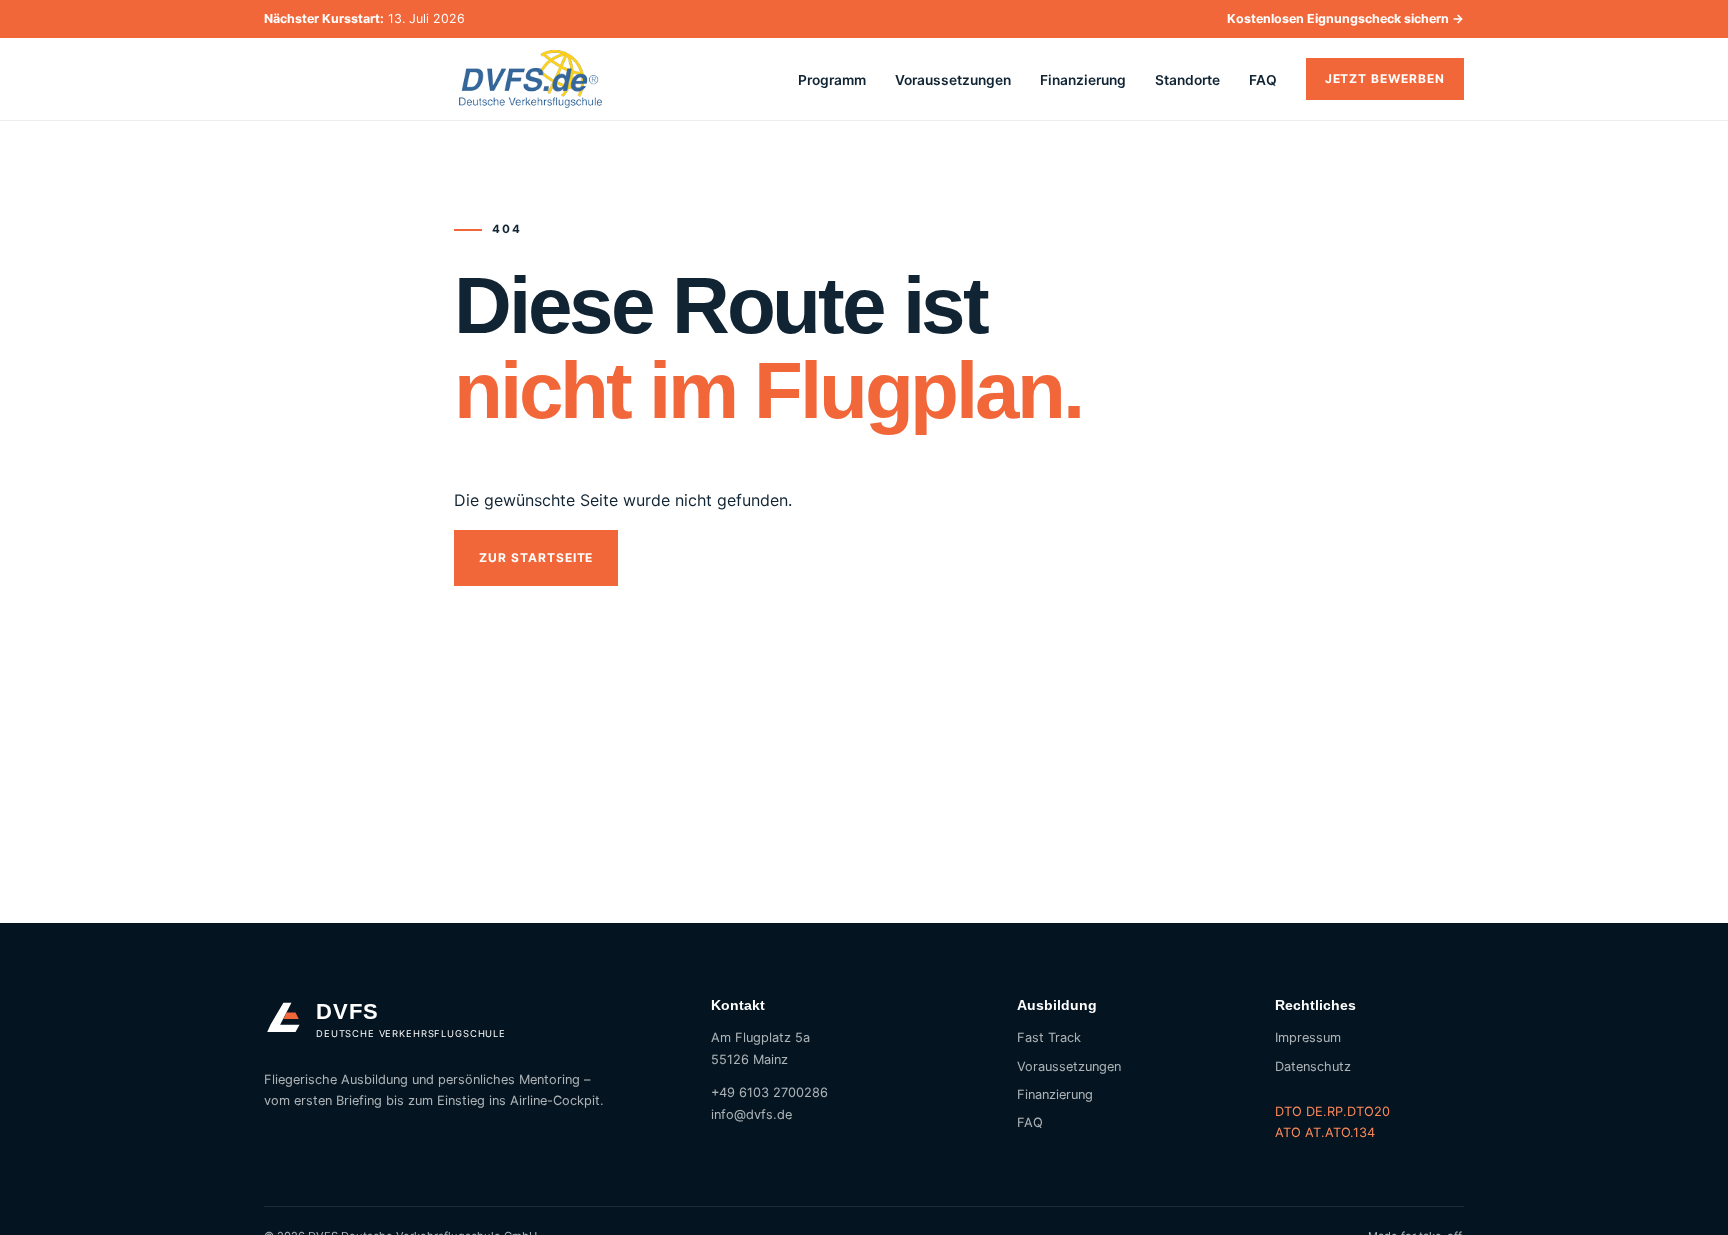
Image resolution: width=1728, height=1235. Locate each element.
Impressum (1308, 1037)
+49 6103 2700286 (769, 1092)
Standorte (1187, 80)
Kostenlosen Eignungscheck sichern (1345, 18)
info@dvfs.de (751, 1114)
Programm (832, 80)
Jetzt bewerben (1385, 78)
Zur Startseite (536, 557)
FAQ (1263, 80)
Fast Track (1049, 1037)
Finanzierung (1083, 80)
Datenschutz (1313, 1066)
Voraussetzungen (953, 80)
